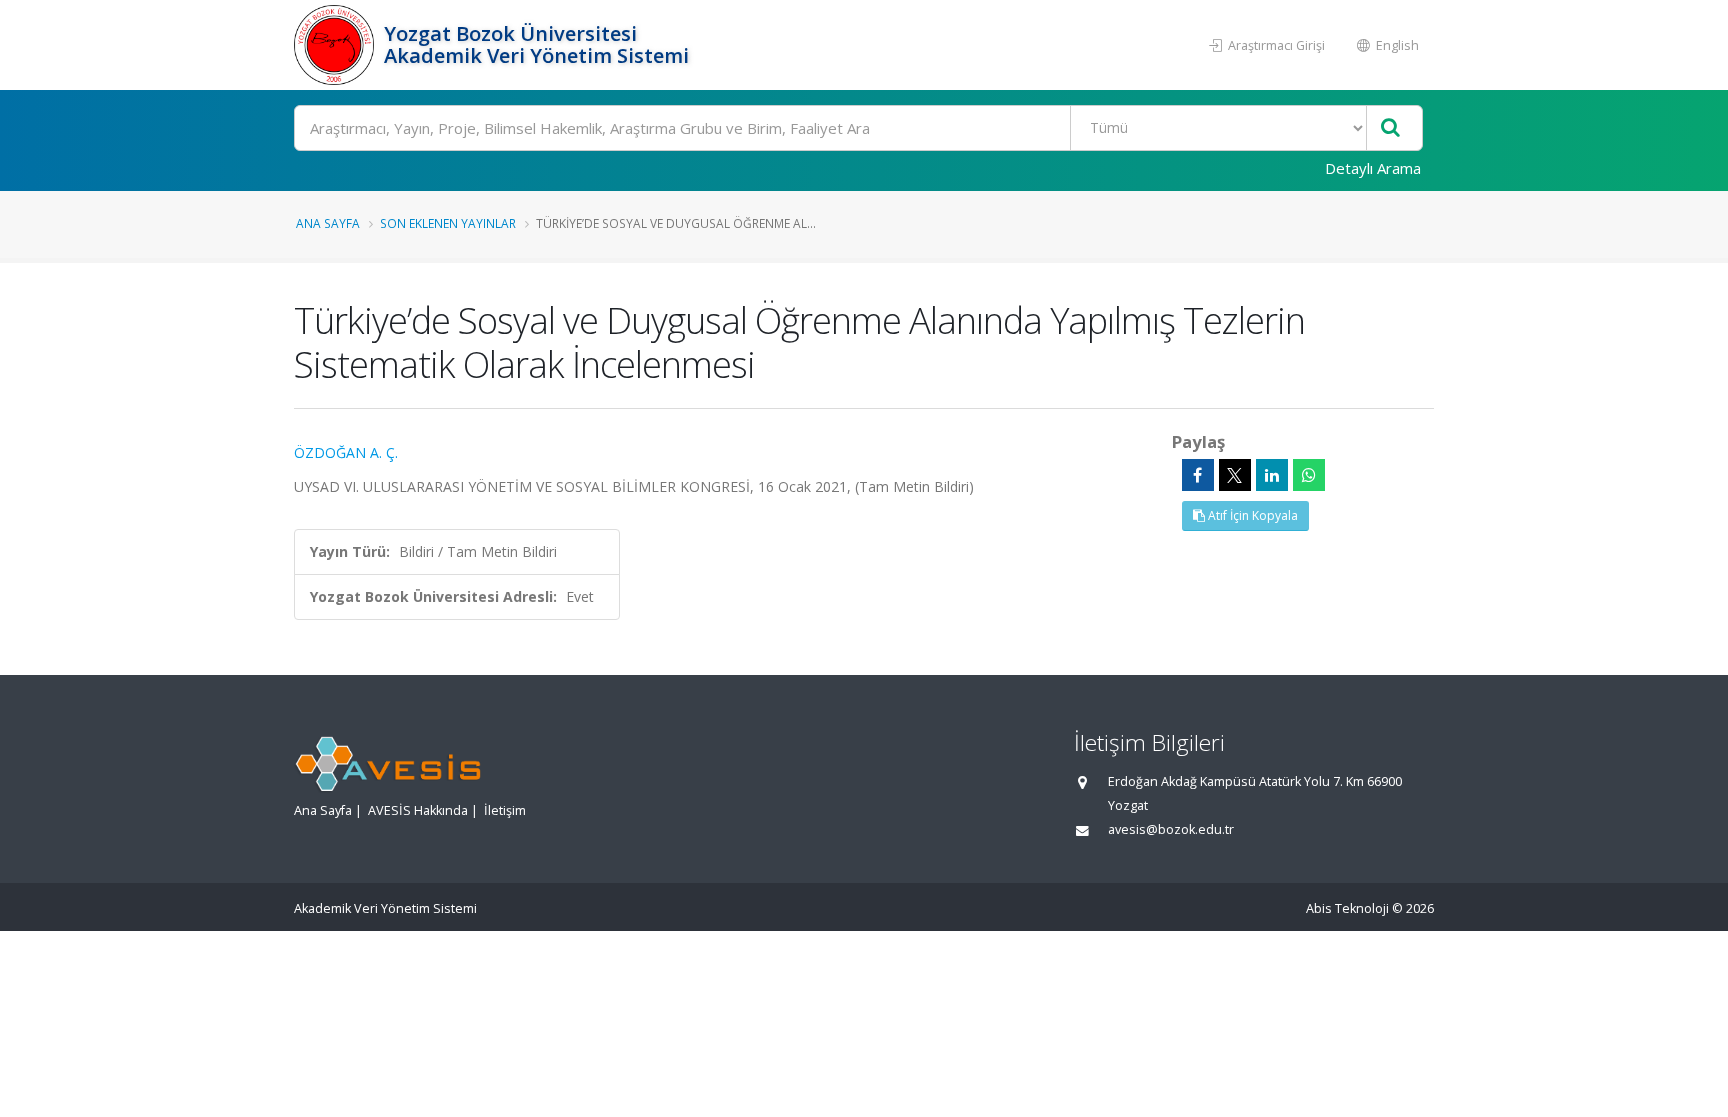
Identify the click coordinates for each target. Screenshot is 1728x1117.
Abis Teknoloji (1347, 908)
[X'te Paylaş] (1235, 475)
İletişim (505, 810)
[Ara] (1390, 128)
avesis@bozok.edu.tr (1171, 829)
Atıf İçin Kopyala (1251, 515)
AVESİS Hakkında (418, 810)
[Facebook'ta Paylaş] (1198, 475)
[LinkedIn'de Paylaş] (1272, 475)
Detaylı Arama (1373, 168)
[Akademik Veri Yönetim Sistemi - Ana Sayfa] (336, 45)
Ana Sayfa (328, 223)
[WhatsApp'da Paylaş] (1309, 475)
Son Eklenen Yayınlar (448, 223)
